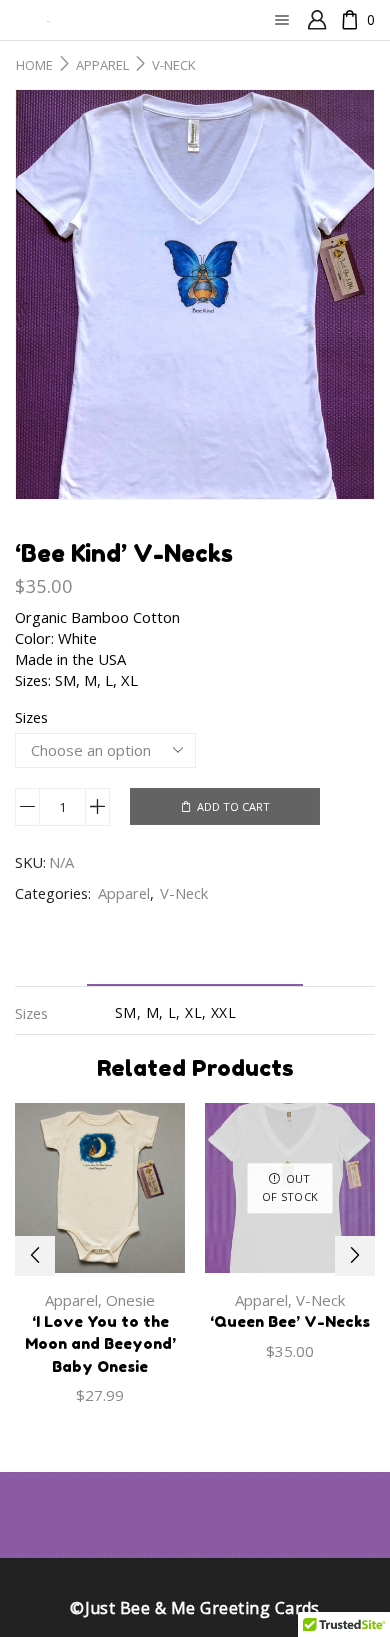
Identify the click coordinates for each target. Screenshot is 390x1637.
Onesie (130, 1300)
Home (34, 65)
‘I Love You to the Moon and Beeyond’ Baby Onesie (100, 1343)
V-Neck (174, 65)
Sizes (31, 717)
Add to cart (233, 806)
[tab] (195, 967)
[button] (35, 1256)
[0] (341, 20)
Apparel (102, 65)
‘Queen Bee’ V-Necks (290, 1321)
